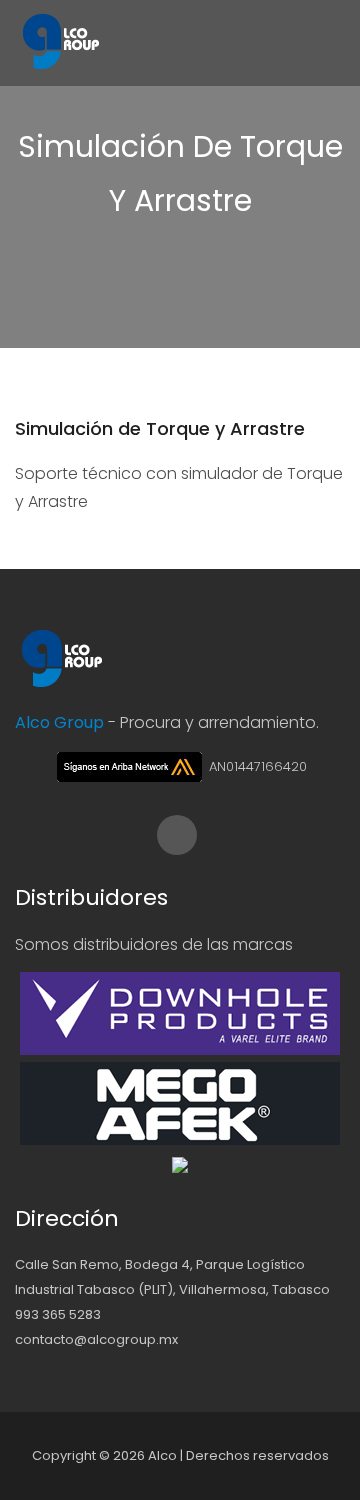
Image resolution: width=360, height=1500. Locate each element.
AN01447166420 (256, 766)
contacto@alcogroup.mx (96, 1339)
